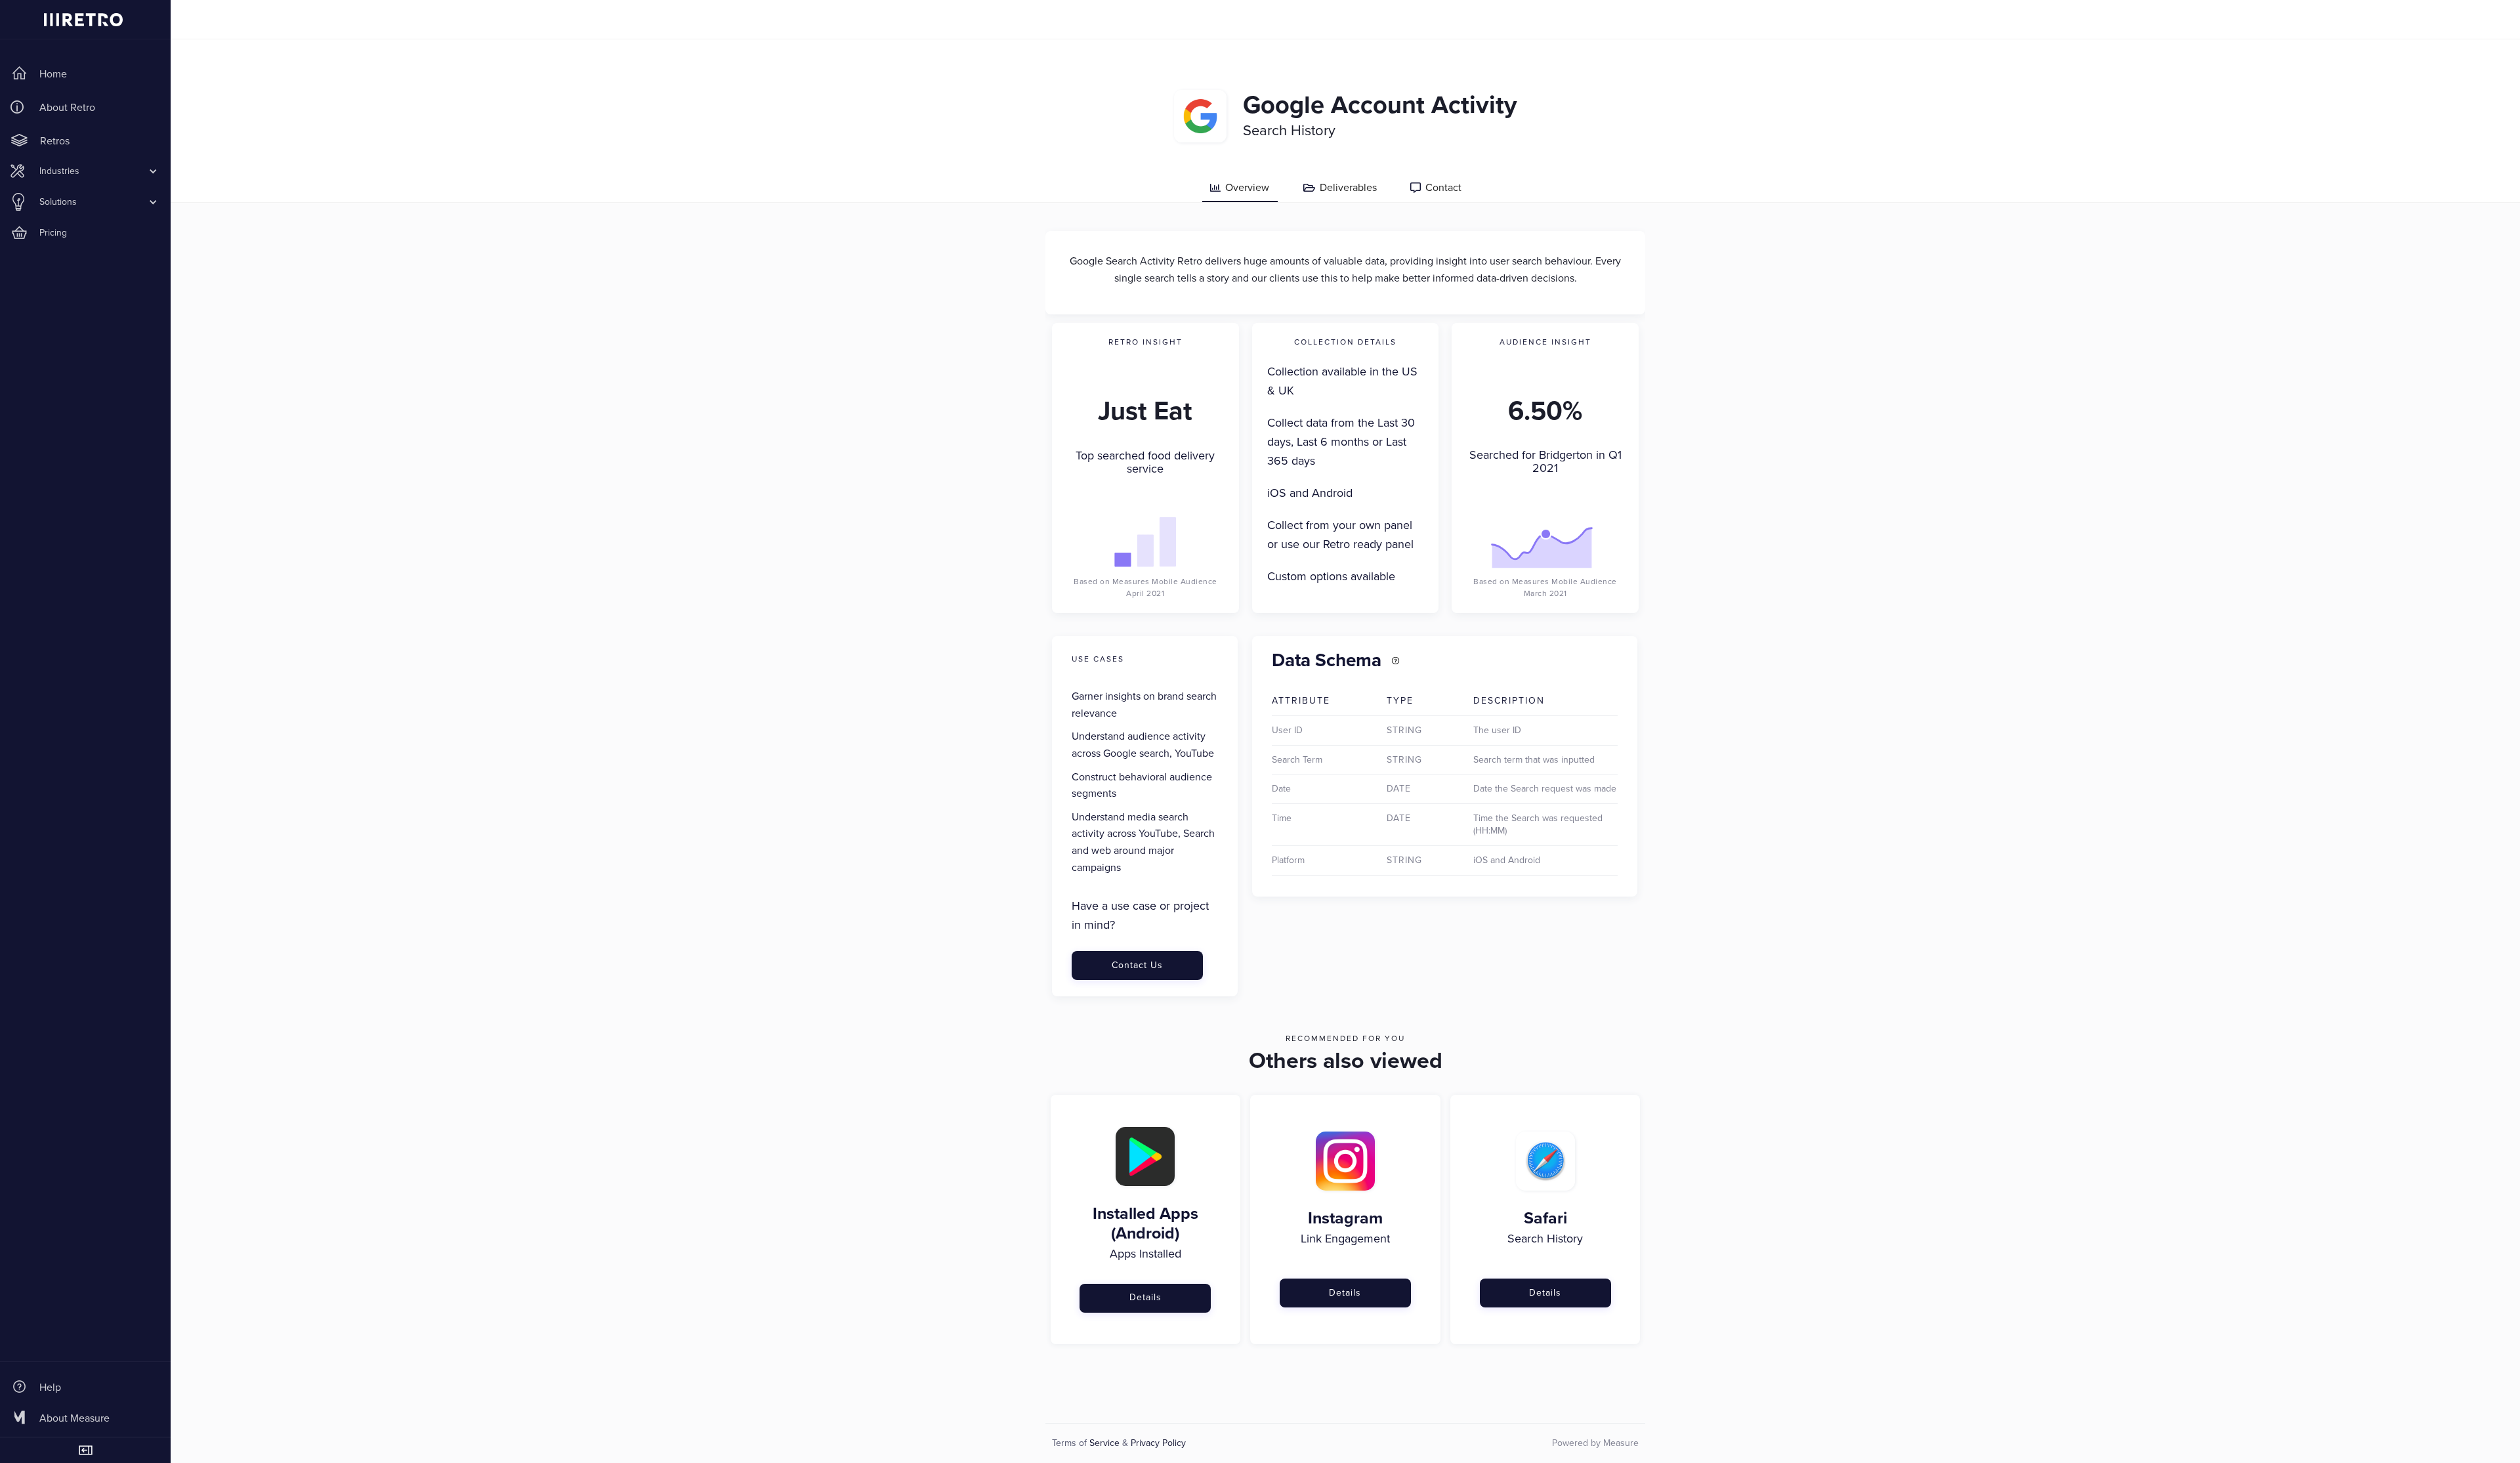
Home (53, 74)
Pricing (53, 233)
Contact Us (1137, 965)
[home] (85, 20)
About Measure (74, 1418)
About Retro (67, 107)
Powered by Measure (1595, 1443)
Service (1104, 1443)
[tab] (1240, 188)
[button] (85, 171)
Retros (55, 141)
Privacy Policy (1158, 1443)
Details (1145, 1297)
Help (50, 1387)
